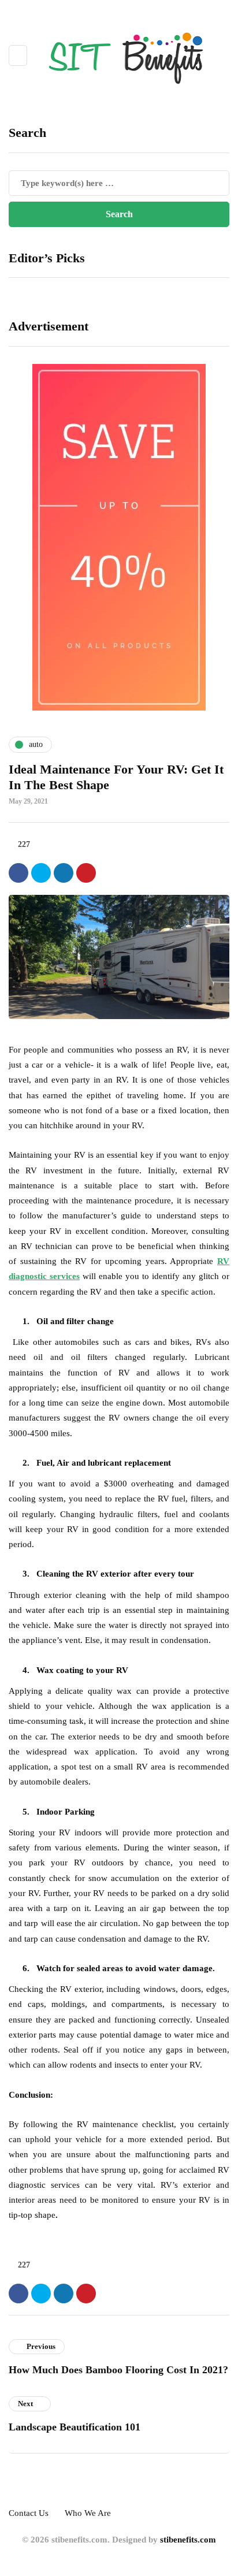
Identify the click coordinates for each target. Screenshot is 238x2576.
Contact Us (29, 2513)
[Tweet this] (41, 873)
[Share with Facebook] (18, 873)
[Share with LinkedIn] (64, 873)
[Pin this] (86, 873)
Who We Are (88, 2513)
